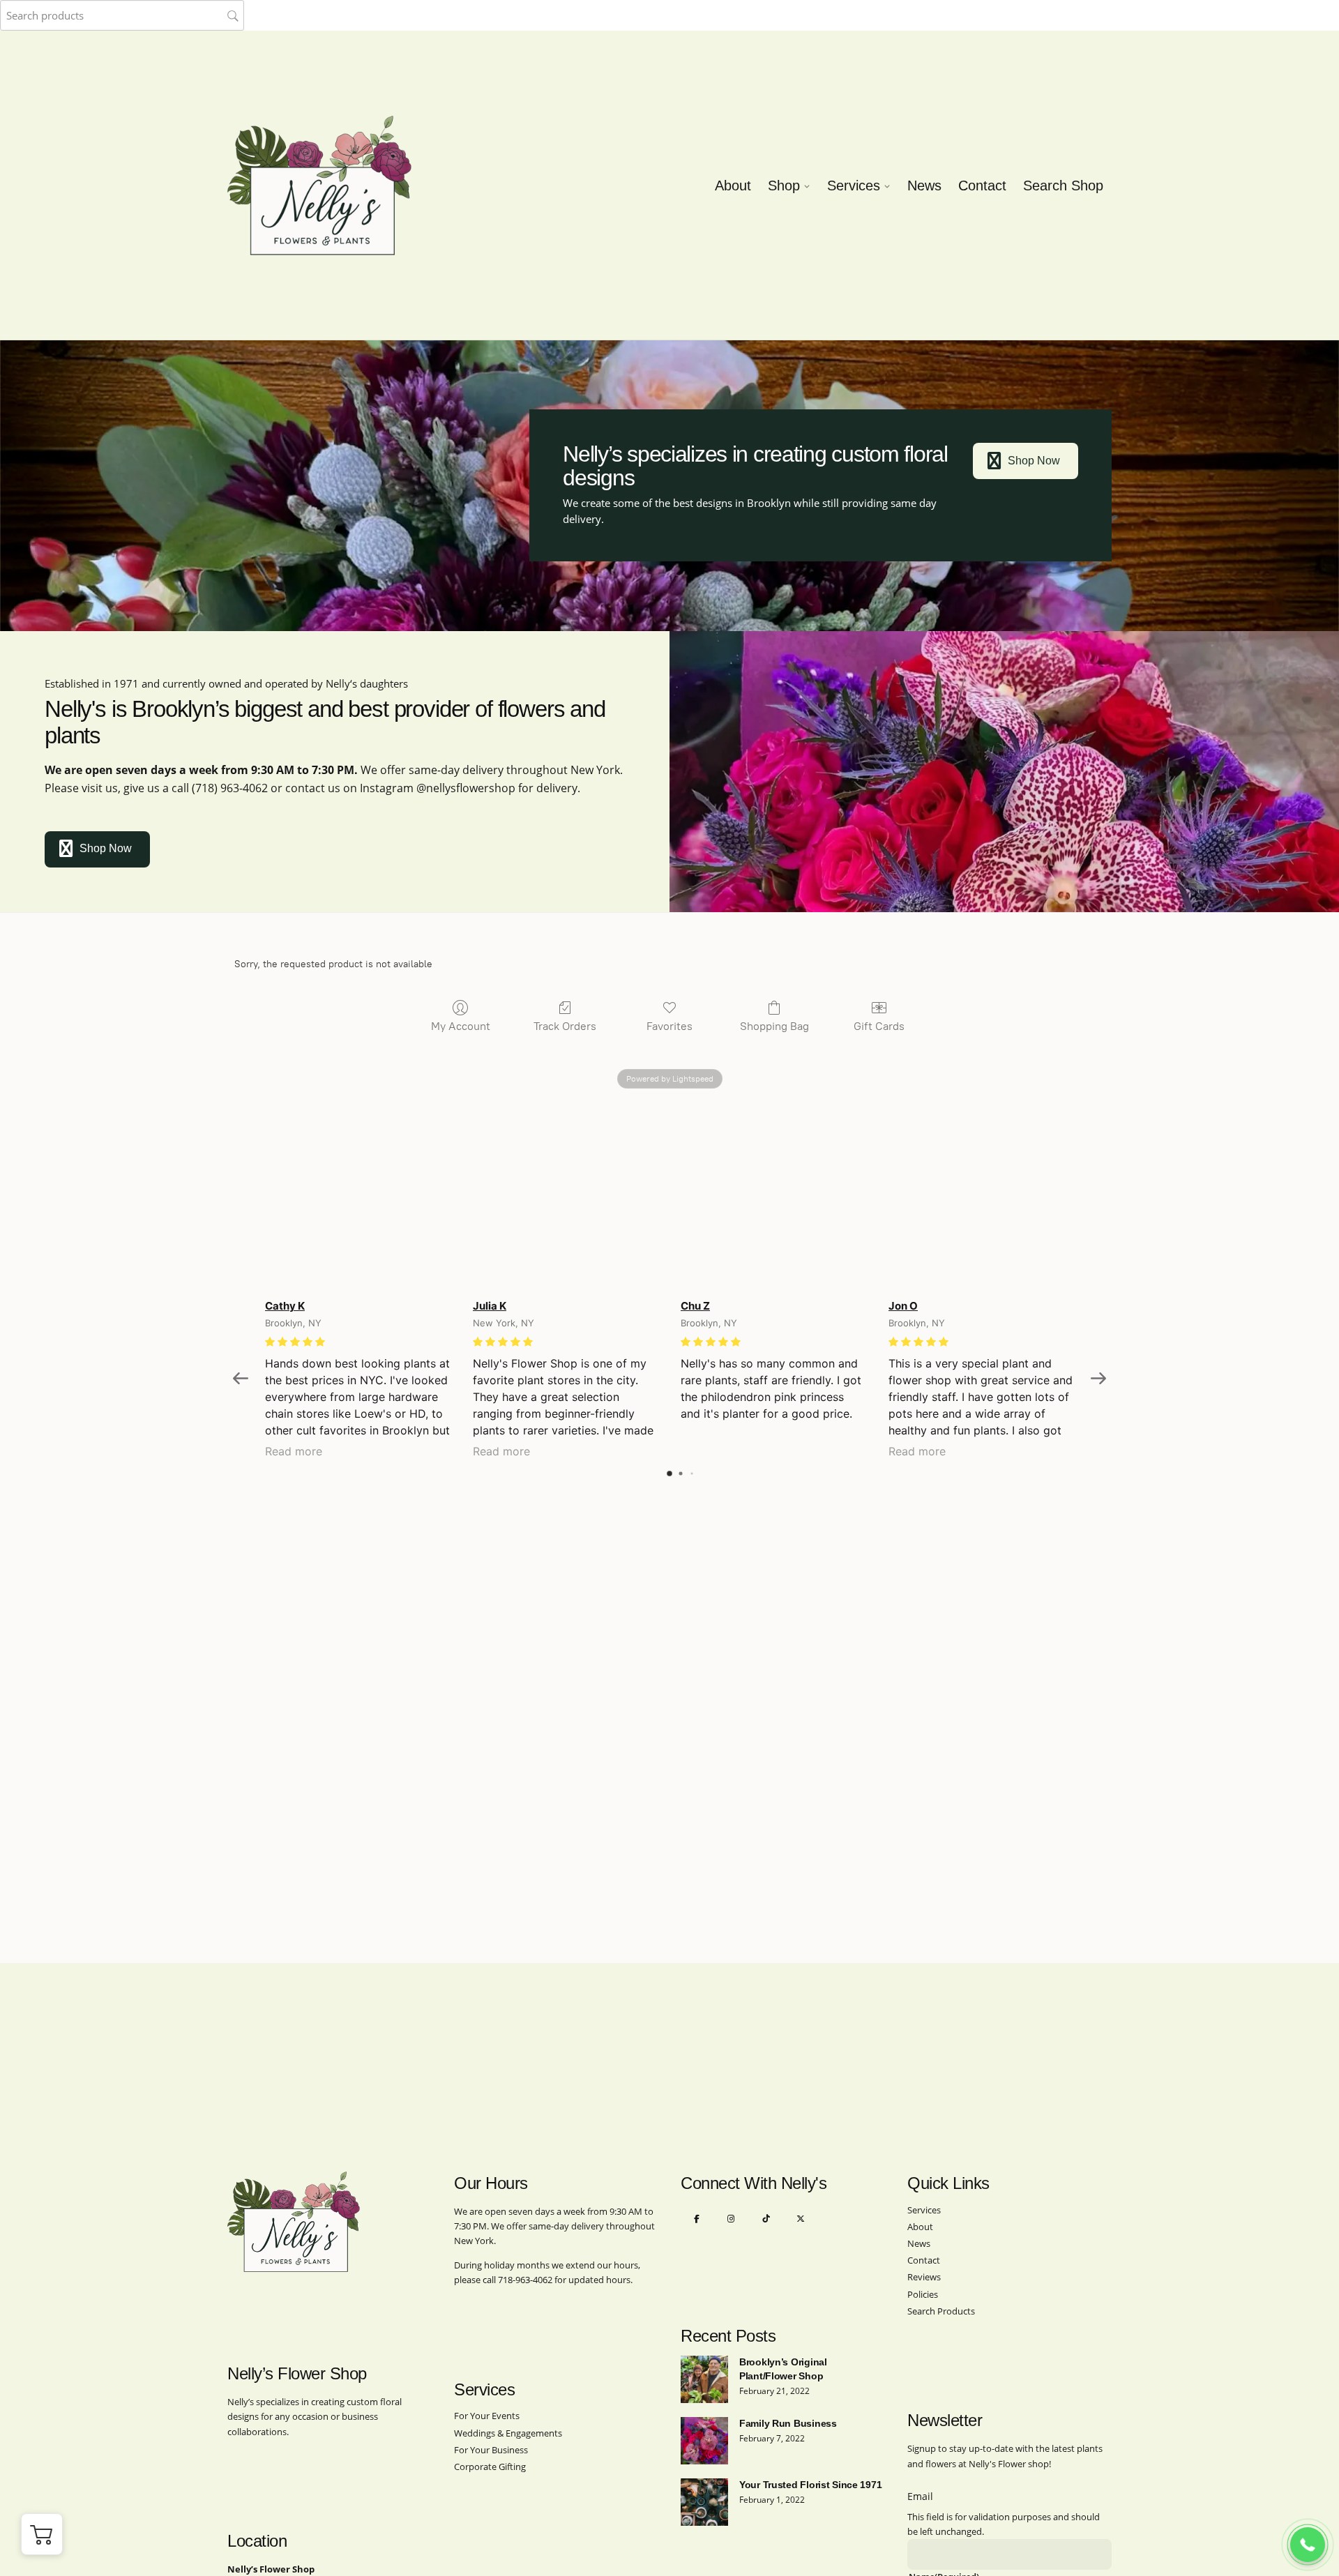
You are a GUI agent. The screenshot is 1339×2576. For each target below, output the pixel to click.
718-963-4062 (525, 2280)
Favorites (669, 1026)
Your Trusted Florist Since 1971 (810, 2485)
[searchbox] (122, 15)
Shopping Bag (774, 1026)
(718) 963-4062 (230, 788)
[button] (42, 2534)
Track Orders (565, 1026)
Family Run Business (788, 2423)
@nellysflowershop (466, 788)
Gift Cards (879, 1026)
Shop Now (1034, 461)
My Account (461, 1026)
